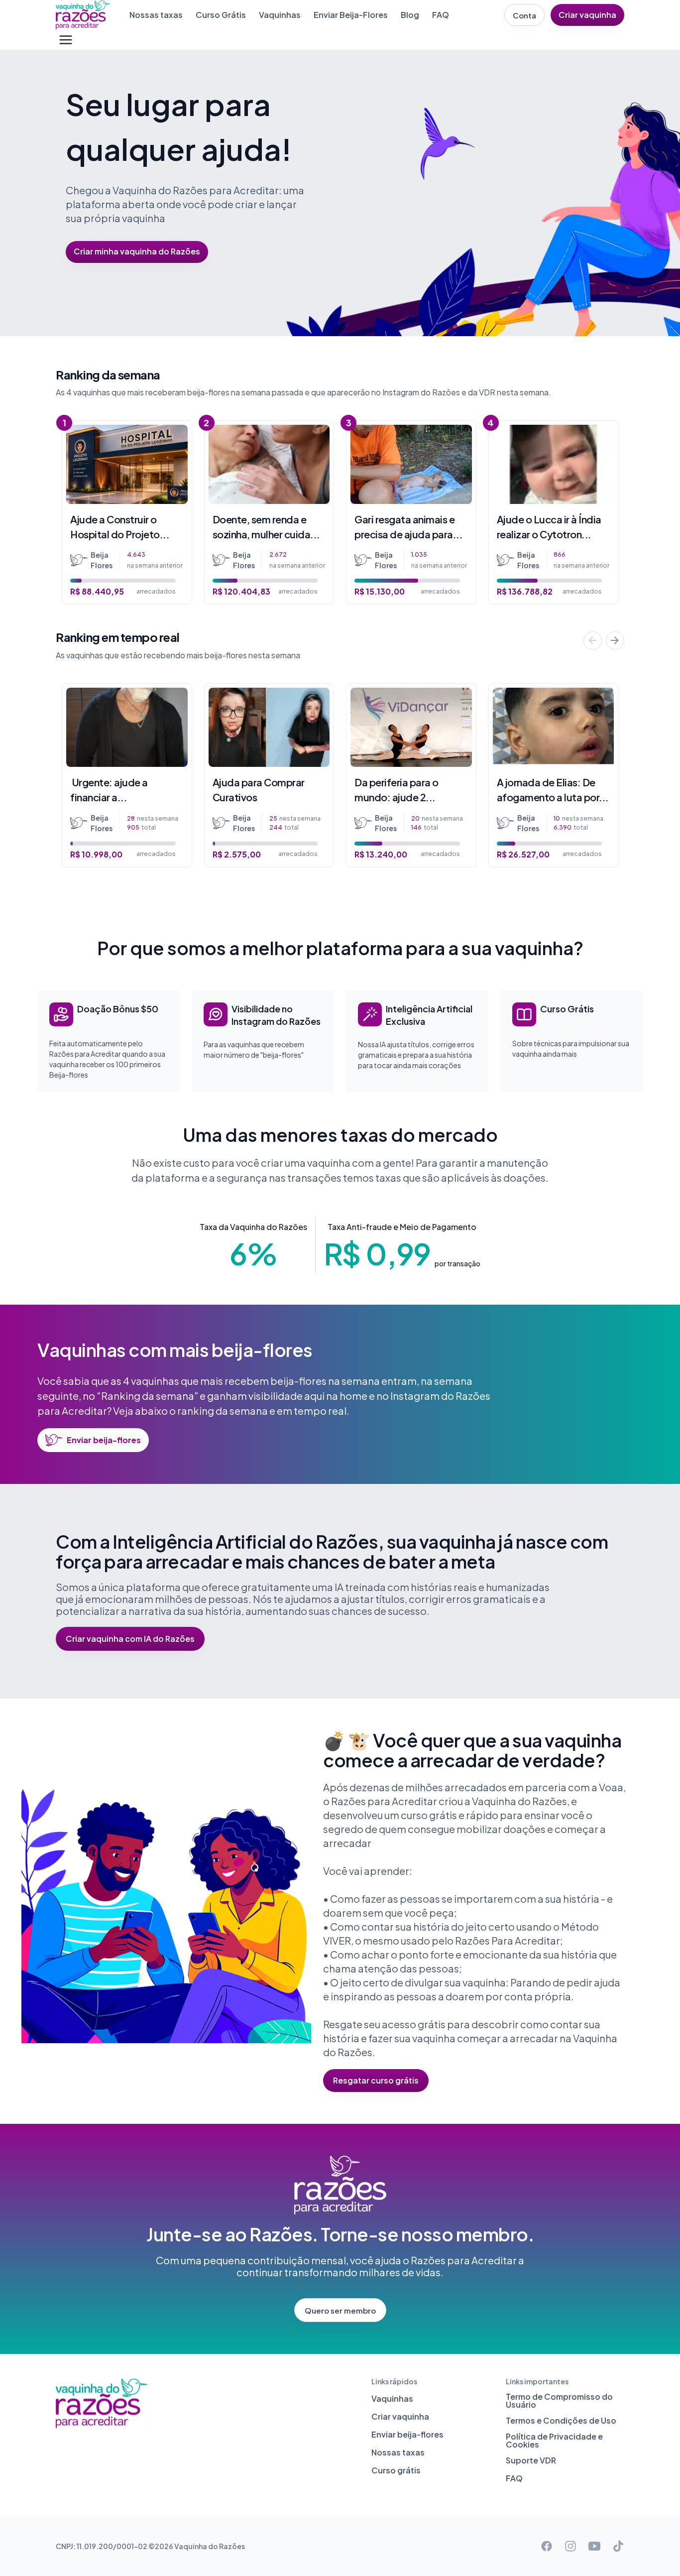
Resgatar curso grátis (376, 2080)
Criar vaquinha (587, 15)
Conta (524, 15)
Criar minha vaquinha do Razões (137, 251)
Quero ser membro (340, 2310)
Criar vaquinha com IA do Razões (130, 1639)
